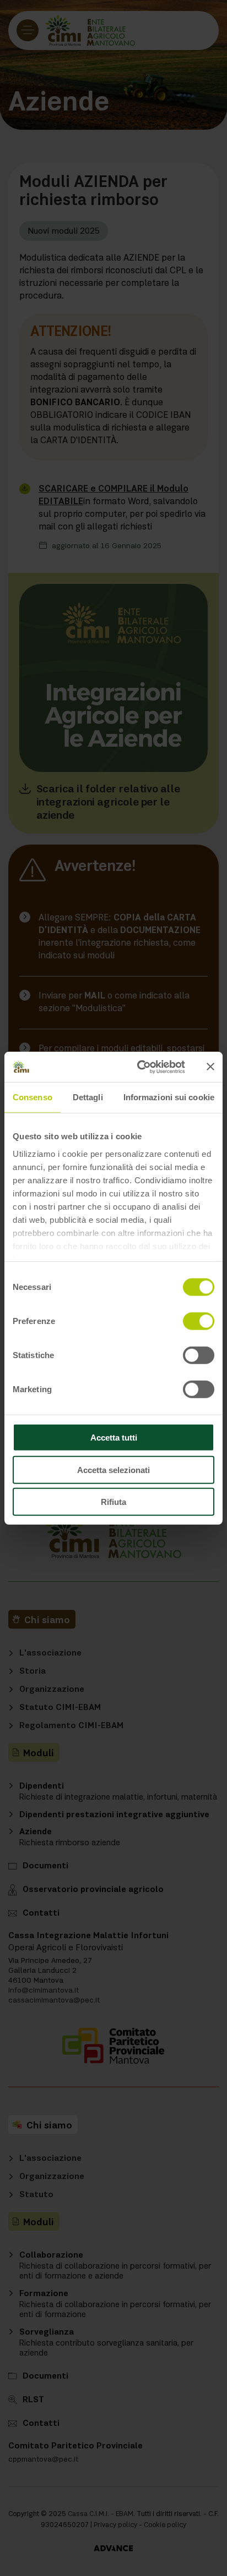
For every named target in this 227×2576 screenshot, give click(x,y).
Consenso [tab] (33, 1097)
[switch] (199, 1321)
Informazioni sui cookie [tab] (169, 1097)
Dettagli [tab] (88, 1097)
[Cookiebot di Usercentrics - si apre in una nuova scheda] (140, 1067)
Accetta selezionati (113, 1469)
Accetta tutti (114, 1438)
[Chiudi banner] (210, 1067)
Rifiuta (113, 1502)
